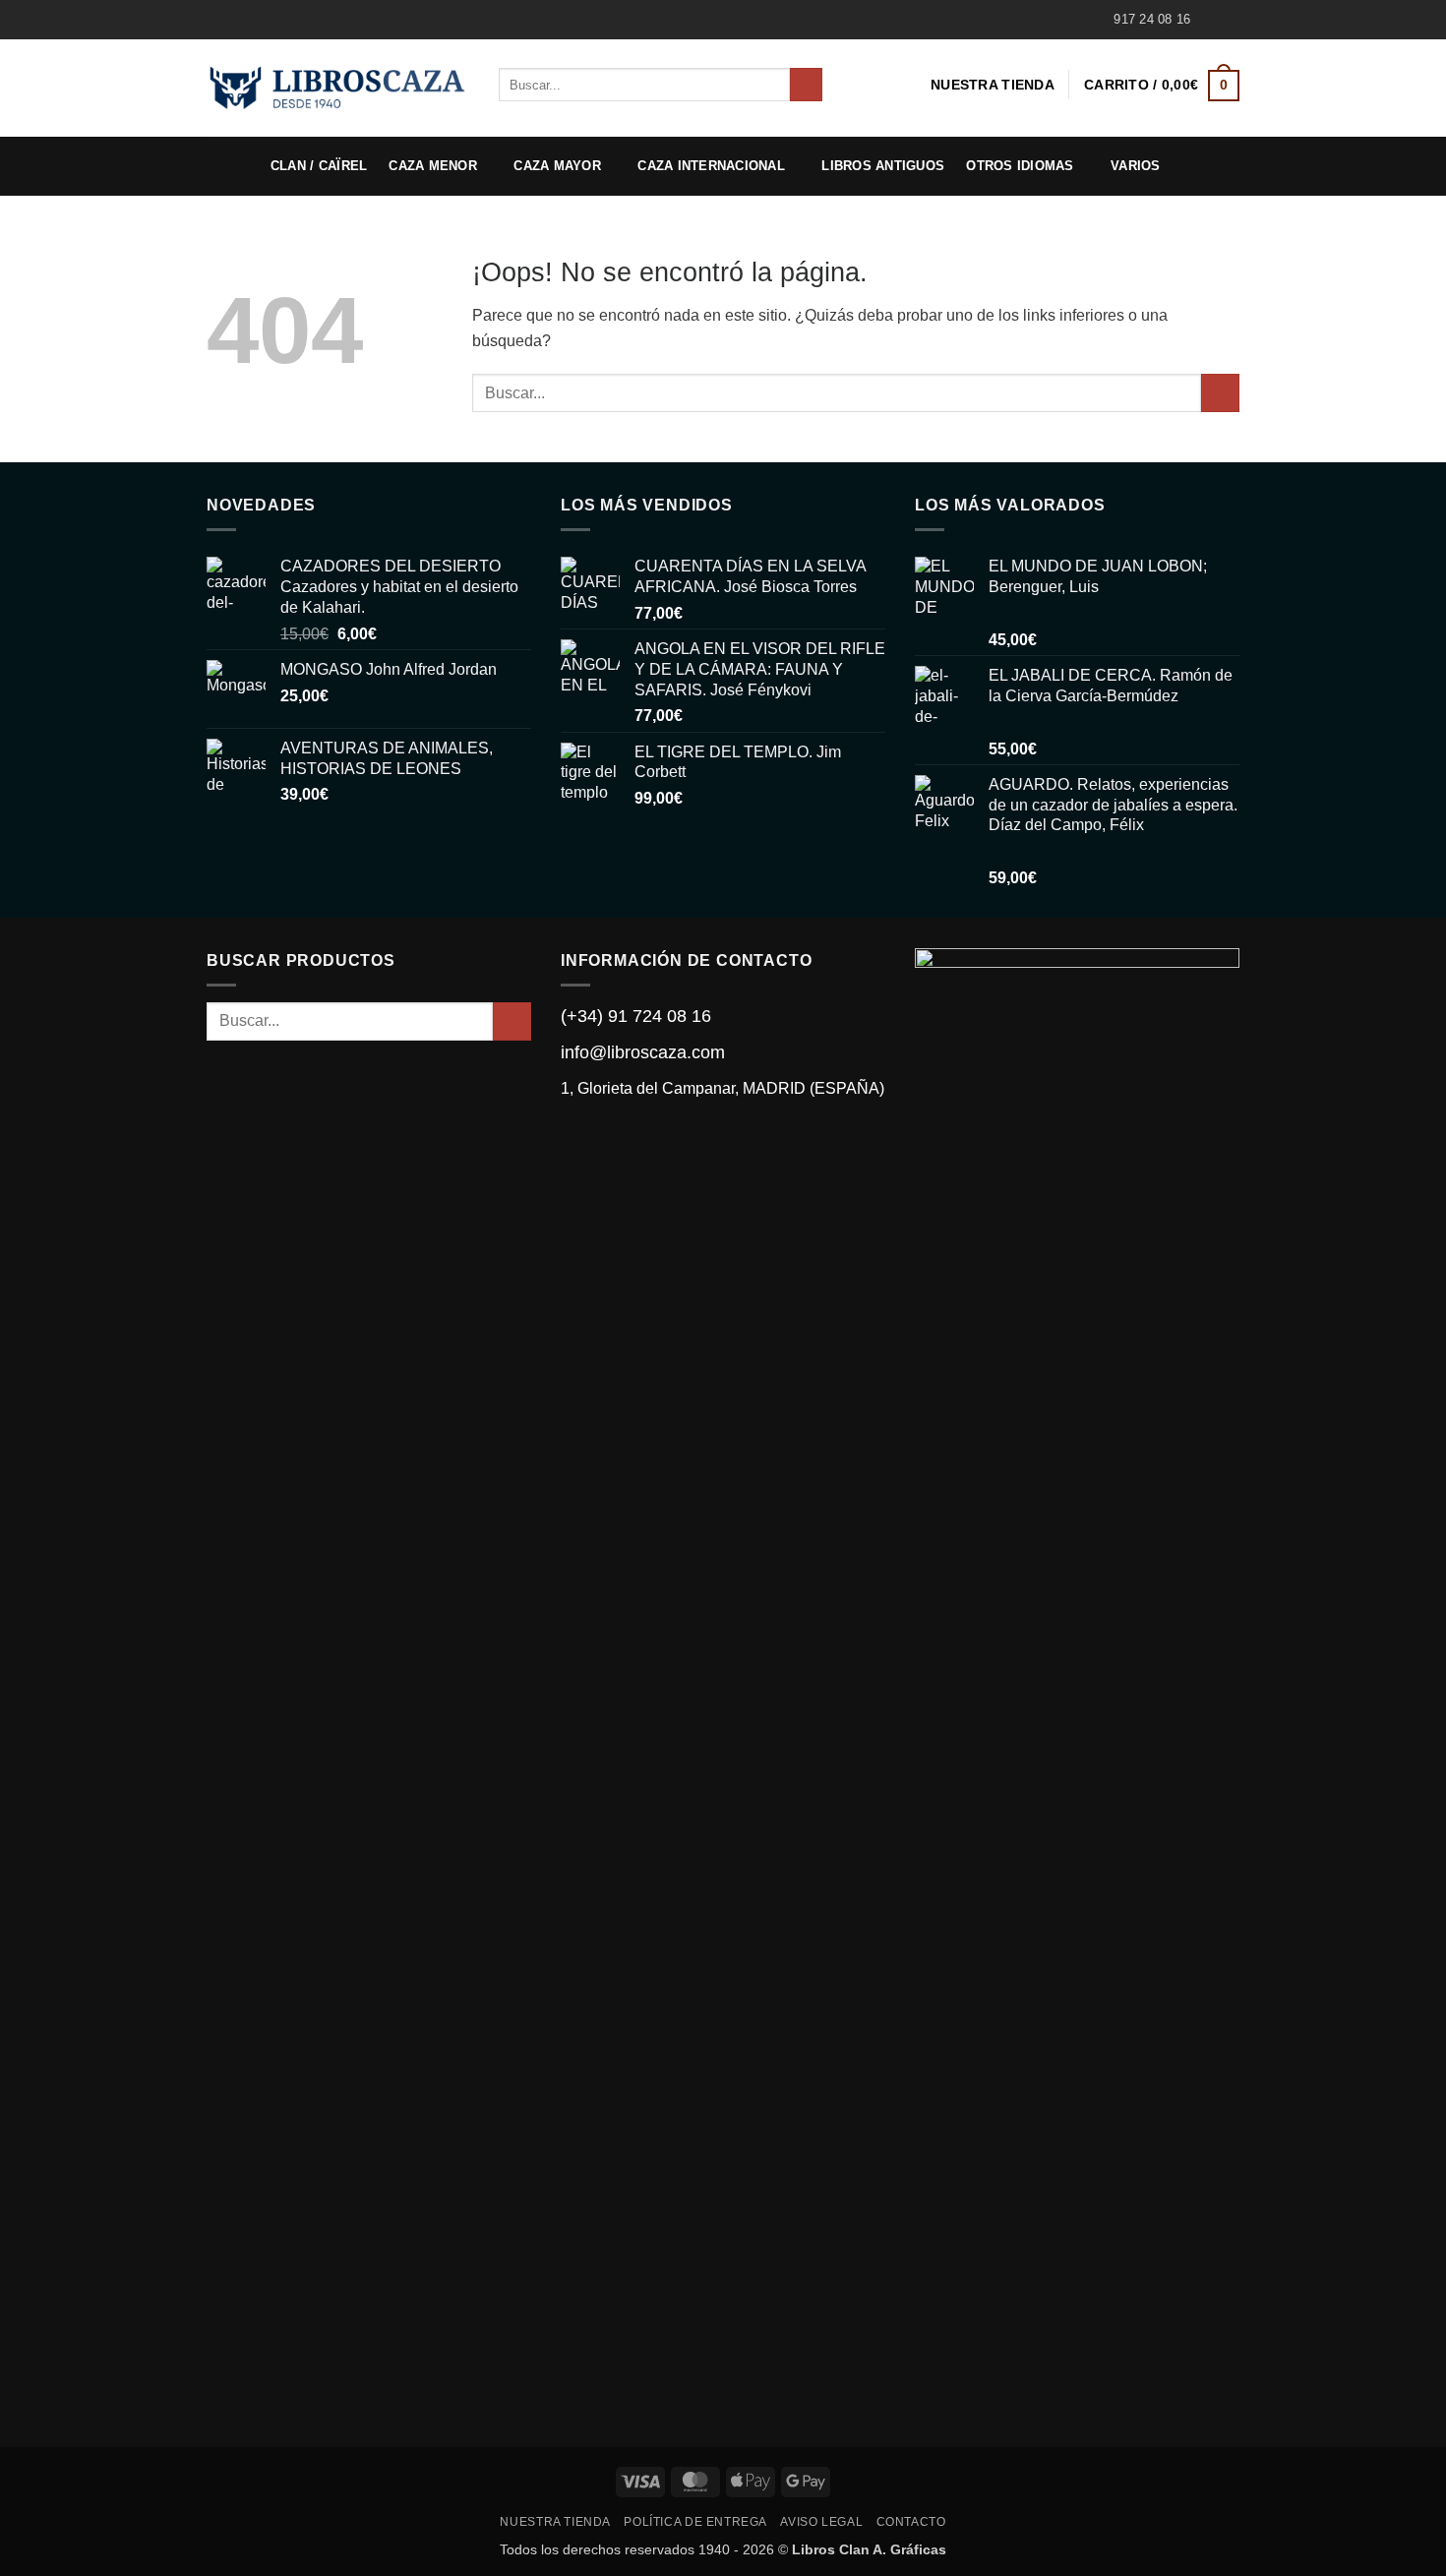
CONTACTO (911, 2522)
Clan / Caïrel (319, 166)
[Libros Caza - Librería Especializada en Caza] (338, 88)
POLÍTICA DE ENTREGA (695, 2522)
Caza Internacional (711, 166)
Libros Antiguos (883, 166)
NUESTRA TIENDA (993, 85)
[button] (1162, 85)
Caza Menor (433, 166)
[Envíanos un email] (1230, 20)
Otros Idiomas (1020, 166)
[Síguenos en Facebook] (1211, 20)
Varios (1136, 166)
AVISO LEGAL (821, 2522)
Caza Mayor (557, 166)
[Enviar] (806, 85)
